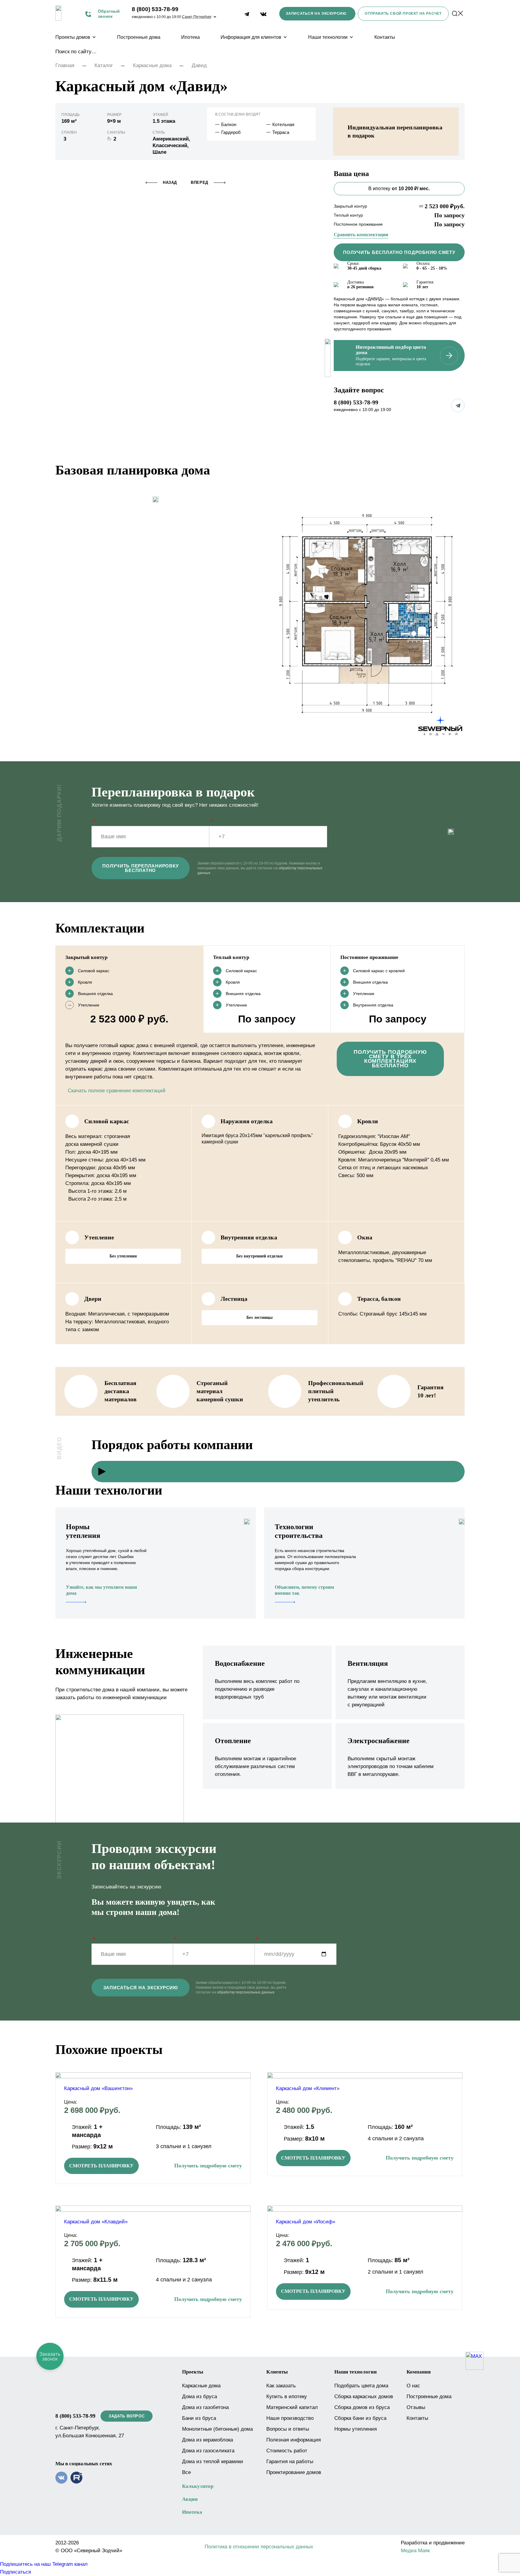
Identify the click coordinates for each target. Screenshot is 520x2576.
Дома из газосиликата (208, 2451)
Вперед (200, 182)
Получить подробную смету (208, 2166)
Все (186, 2472)
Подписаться (15, 2572)
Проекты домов (73, 37)
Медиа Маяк (415, 2551)
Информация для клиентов (251, 37)
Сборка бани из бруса (360, 2418)
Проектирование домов (294, 2472)
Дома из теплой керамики (213, 2462)
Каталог (104, 65)
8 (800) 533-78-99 (155, 9)
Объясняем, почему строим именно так (304, 1590)
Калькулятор (198, 2486)
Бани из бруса (199, 2418)
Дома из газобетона (205, 2407)
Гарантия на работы (290, 2462)
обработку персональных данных (246, 1992)
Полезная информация (294, 2440)
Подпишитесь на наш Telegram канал (44, 2564)
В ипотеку (399, 189)
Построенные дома (139, 37)
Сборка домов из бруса (362, 2407)
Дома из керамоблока (207, 2440)
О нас (413, 2386)
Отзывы (416, 2407)
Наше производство (290, 2418)
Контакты (385, 37)
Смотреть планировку (101, 2166)
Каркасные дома (152, 65)
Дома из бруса (200, 2397)
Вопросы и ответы (288, 2429)
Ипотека (190, 37)
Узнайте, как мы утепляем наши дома (101, 1590)
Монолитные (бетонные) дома (217, 2429)
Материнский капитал (292, 2407)
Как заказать (281, 2386)
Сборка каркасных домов (364, 2397)
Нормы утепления (356, 2429)
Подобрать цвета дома (361, 2386)
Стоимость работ (287, 2451)
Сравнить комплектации (361, 235)
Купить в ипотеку (287, 2397)
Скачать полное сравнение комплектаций (117, 1091)
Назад (170, 182)
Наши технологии (328, 37)
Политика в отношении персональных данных (259, 2547)
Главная (65, 65)
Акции (190, 2499)
